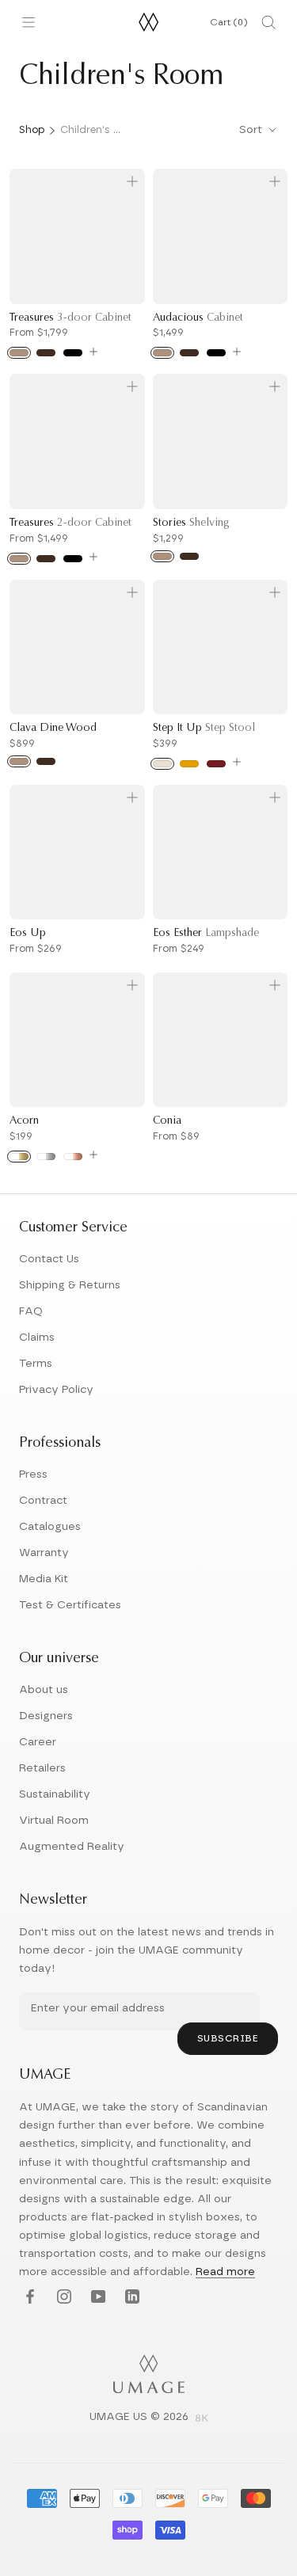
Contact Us (49, 1259)
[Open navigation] (29, 22)
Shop (32, 130)
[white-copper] (73, 1157)
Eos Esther (206, 934)
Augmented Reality (72, 1847)
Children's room (92, 130)
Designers (46, 1716)
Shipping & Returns (70, 1285)
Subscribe (228, 2038)
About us (44, 1690)
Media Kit (44, 1579)
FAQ (31, 1311)
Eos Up (28, 934)
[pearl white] (162, 764)
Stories (191, 523)
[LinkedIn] (130, 2298)
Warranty (44, 1553)
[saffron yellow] (189, 764)
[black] (216, 353)
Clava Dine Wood (53, 729)
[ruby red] (216, 764)
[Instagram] (62, 2298)
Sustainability (55, 1794)
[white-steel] (46, 1157)
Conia (167, 1121)
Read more (225, 2272)
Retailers (42, 1768)
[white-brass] (19, 1157)
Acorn (24, 1121)
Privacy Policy (56, 1390)
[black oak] (73, 353)
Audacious (198, 318)
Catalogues (50, 1527)
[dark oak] (46, 353)
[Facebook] (28, 2298)
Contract (43, 1501)
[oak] (19, 353)
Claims (37, 1337)
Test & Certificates (70, 1605)
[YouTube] (96, 2298)
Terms (36, 1364)
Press (33, 1474)
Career (38, 1742)
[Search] (268, 22)
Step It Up (204, 729)
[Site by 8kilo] (202, 2419)
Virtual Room (54, 1821)
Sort (252, 130)
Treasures (70, 318)
